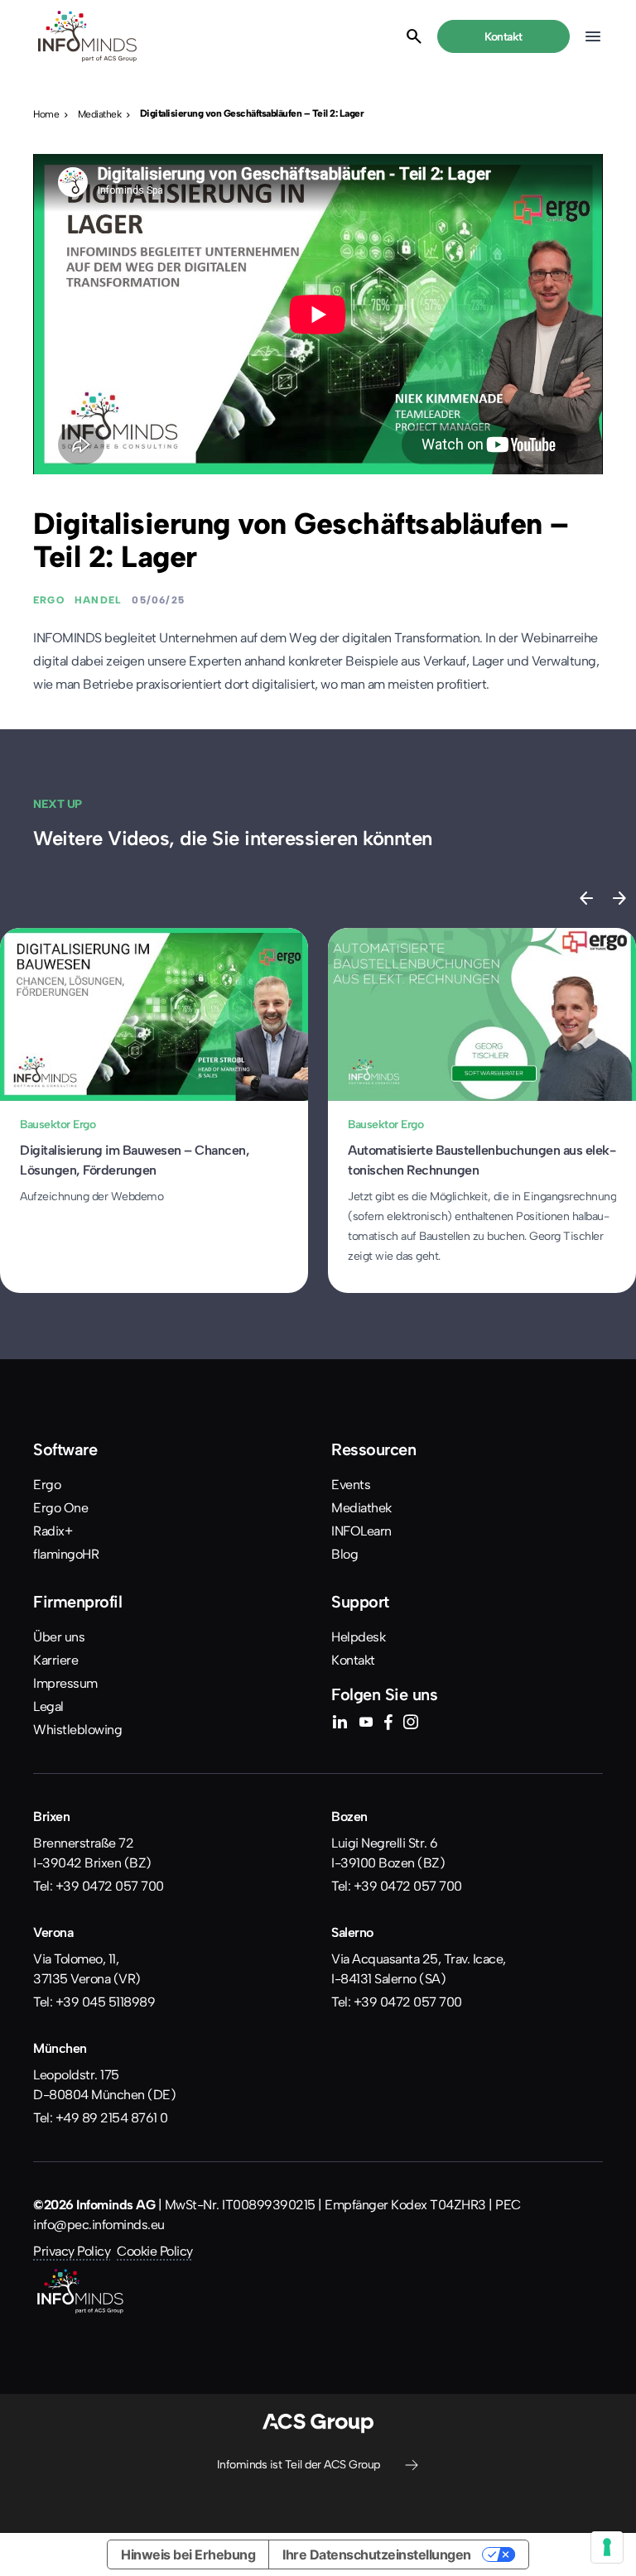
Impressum (65, 1683)
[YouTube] (366, 1724)
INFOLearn (361, 1531)
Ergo (47, 1485)
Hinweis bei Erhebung (188, 2554)
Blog (344, 1554)
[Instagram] (411, 1724)
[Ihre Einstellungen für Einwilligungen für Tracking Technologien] (607, 2547)
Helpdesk (358, 1637)
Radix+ (53, 1531)
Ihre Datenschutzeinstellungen (377, 2554)
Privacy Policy (72, 2251)
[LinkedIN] (340, 1724)
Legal (48, 1706)
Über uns (59, 1637)
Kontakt (353, 1660)
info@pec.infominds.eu (99, 2225)
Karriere (55, 1660)
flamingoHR (66, 1554)
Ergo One (60, 1508)
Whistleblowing (77, 1730)
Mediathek (361, 1508)
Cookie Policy (155, 2251)
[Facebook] (388, 1724)
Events (351, 1485)
